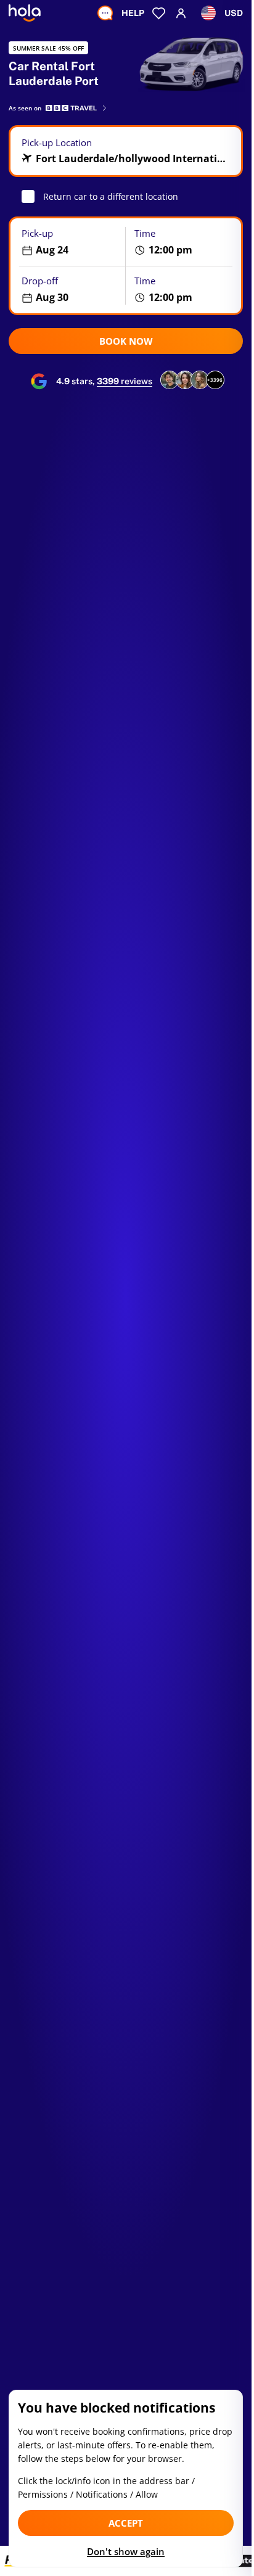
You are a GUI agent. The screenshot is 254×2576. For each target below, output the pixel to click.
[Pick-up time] (184, 242)
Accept (126, 2523)
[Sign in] (181, 13)
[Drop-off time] (184, 289)
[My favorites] (159, 13)
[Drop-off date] (68, 289)
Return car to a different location (111, 196)
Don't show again (126, 2551)
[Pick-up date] (68, 242)
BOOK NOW (126, 341)
